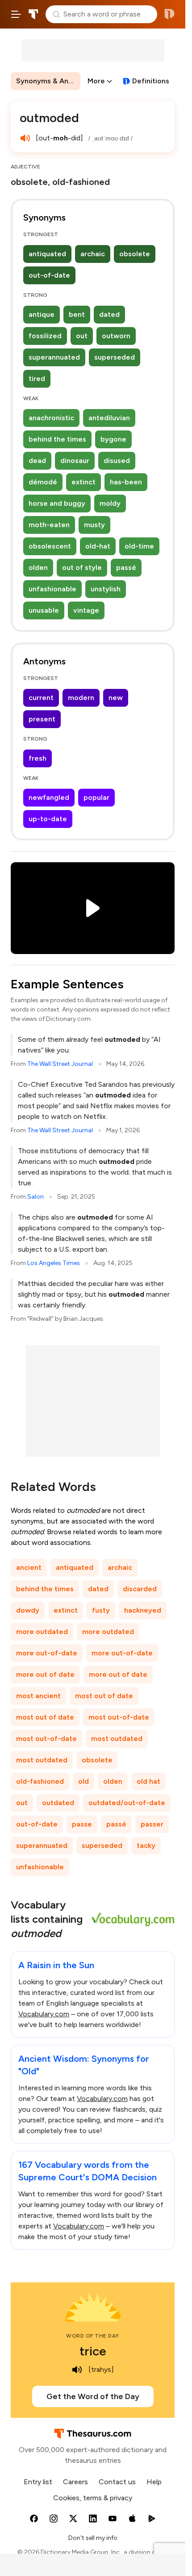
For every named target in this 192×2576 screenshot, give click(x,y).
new (116, 698)
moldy (110, 503)
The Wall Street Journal (60, 1064)
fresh (38, 758)
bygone (113, 439)
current (41, 698)
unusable (44, 610)
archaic (93, 254)
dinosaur (75, 461)
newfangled (49, 797)
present (42, 719)
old (83, 1781)
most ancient (38, 1696)
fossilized (45, 336)
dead (37, 461)
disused (117, 461)
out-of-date (49, 275)
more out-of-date (47, 1653)
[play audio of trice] (77, 2370)
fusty (101, 1610)
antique (42, 314)
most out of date (104, 1696)
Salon (35, 1197)
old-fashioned (40, 1781)
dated (109, 314)
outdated (58, 1803)
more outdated (42, 1632)
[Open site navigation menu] (16, 14)
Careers (75, 2482)
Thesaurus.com (33, 14)
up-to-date (48, 819)
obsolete (135, 254)
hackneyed (143, 1610)
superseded (115, 357)
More (96, 81)
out (82, 336)
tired (37, 379)
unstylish (106, 589)
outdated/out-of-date (127, 1803)
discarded (140, 1589)
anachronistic (51, 418)
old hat (148, 1781)
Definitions (151, 81)
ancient (29, 1567)
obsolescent (50, 546)
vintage (86, 610)
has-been (126, 482)
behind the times (57, 439)
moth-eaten (49, 525)
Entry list (38, 2482)
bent (77, 314)
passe (82, 1824)
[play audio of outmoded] (25, 138)
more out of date (45, 1674)
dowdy (28, 1610)
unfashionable (52, 589)
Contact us (117, 2482)
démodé (43, 482)
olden (38, 567)
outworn (116, 336)
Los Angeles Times (54, 1263)
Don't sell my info (93, 2538)
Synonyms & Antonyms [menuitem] (48, 81)
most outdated (117, 1738)
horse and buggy (57, 503)
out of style (82, 567)
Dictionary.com (169, 14)
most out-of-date (119, 1717)
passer (152, 1824)
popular (96, 797)
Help (154, 2482)
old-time (139, 546)
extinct (83, 482)
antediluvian (109, 418)
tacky (146, 1845)
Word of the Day (93, 2336)
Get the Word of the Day (93, 2396)
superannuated (54, 357)
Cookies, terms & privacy (93, 2498)
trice (93, 2351)
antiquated (47, 254)
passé (126, 567)
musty (94, 525)
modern (81, 698)
